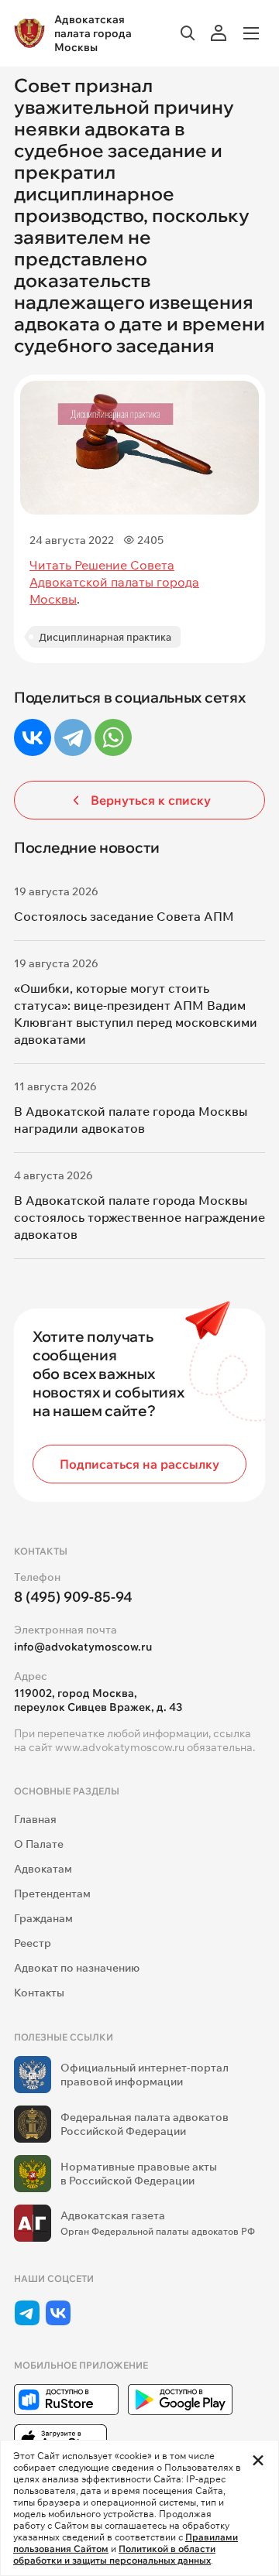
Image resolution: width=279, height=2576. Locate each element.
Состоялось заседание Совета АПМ (124, 916)
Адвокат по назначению (77, 1968)
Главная (35, 1819)
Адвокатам (43, 1869)
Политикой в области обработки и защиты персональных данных (114, 2554)
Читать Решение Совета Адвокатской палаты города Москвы (114, 582)
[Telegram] (73, 737)
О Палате (39, 1844)
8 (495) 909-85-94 (73, 1597)
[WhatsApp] (113, 737)
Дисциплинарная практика (105, 637)
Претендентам (52, 1894)
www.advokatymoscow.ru (120, 1747)
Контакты (39, 1993)
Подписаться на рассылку (139, 1464)
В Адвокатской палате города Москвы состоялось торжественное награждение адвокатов (139, 1217)
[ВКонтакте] (33, 737)
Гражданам (43, 1918)
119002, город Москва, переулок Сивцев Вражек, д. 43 (98, 1700)
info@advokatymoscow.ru (83, 1647)
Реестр (33, 1943)
